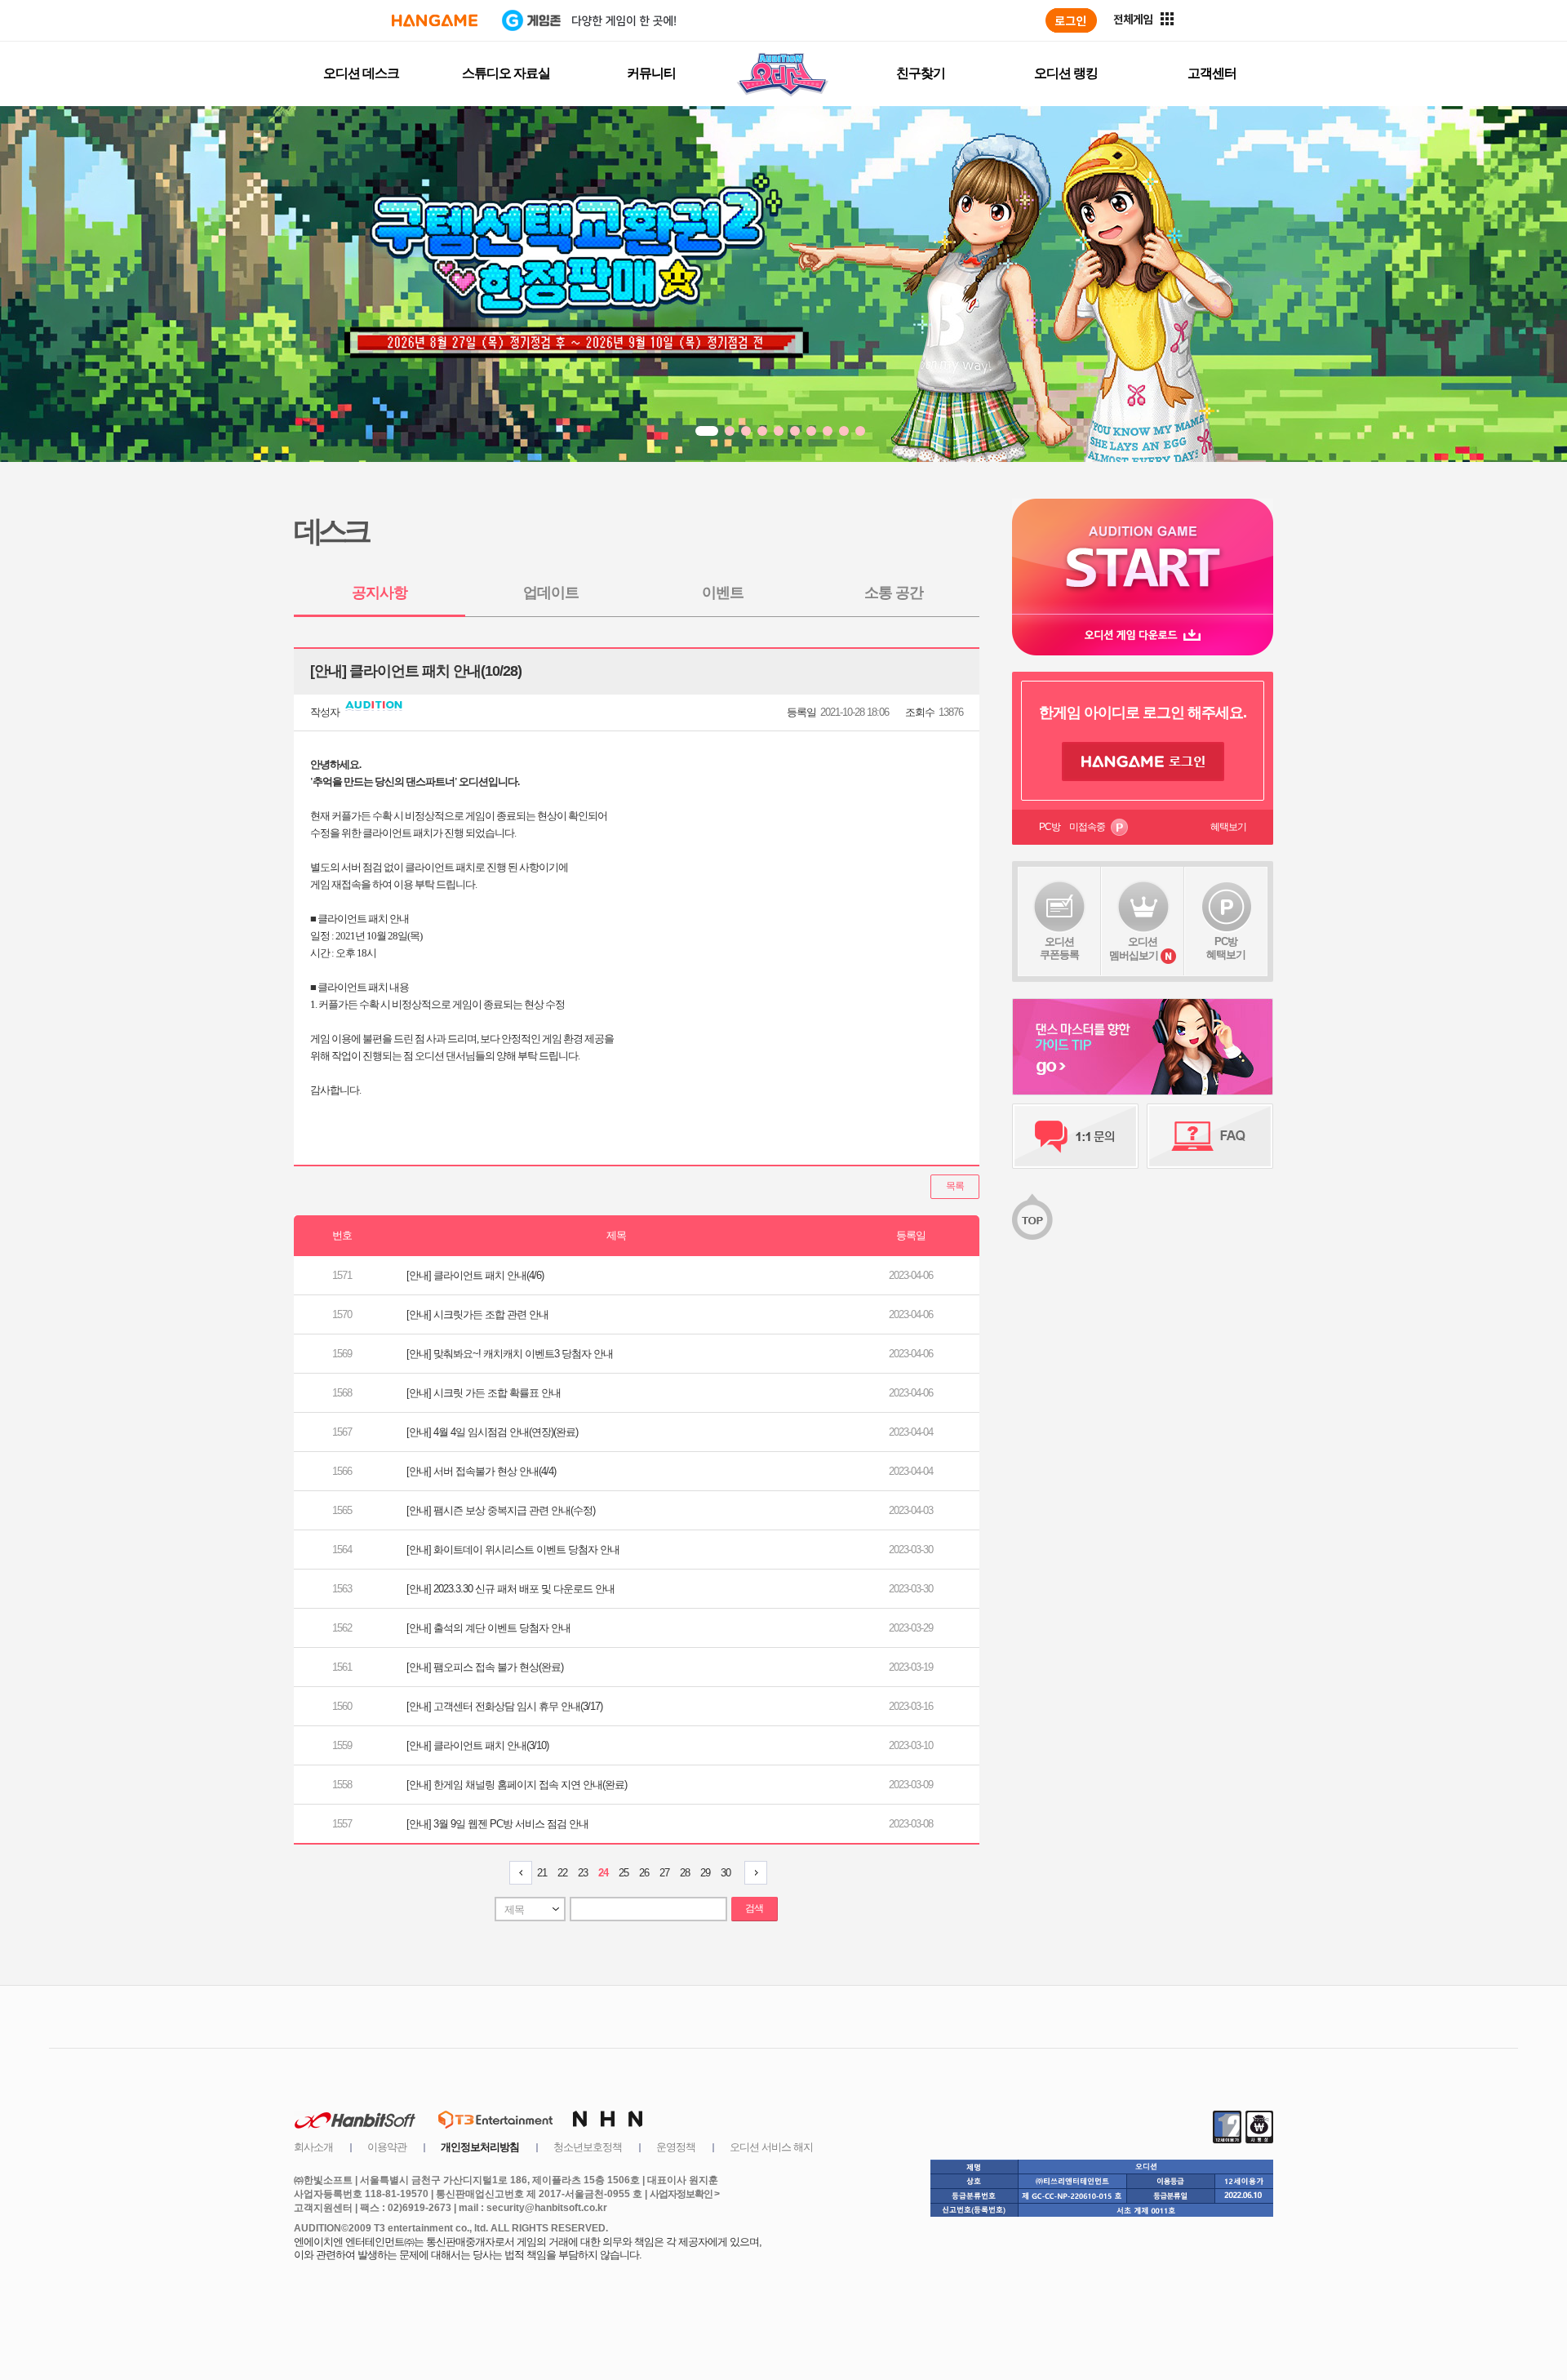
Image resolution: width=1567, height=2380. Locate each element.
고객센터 (1212, 73)
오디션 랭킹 (1066, 73)
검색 (754, 1908)
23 (583, 1873)
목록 (955, 1186)
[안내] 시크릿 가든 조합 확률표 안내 (484, 1393)
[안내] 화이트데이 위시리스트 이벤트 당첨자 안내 (513, 1550)
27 (664, 1873)
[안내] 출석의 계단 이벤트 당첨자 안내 (488, 1628)
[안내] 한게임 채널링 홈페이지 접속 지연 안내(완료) (517, 1785)
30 (726, 1873)
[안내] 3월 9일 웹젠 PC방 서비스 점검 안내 (497, 1824)
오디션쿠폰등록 (1059, 948)
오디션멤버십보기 (1134, 948)
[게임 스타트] (1143, 556)
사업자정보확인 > (684, 2194)
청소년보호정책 (588, 2147)
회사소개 (313, 2147)
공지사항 (380, 593)
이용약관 (387, 2147)
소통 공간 (894, 593)
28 (685, 1873)
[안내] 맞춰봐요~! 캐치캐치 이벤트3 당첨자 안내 (510, 1354)
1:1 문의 (1075, 1136)
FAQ (1210, 1136)
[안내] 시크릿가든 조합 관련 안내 (477, 1314)
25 (624, 1873)
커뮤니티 (651, 73)
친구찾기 (921, 73)
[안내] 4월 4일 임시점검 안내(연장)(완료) (492, 1432)
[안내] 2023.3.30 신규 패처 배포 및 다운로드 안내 (510, 1589)
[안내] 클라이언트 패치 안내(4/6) (475, 1275)
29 (705, 1873)
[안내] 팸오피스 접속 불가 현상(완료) (485, 1667)
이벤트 (723, 593)
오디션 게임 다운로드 (1143, 635)
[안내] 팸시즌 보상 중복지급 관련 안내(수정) (501, 1510)
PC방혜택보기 (1226, 948)
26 (644, 1873)
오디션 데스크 (361, 73)
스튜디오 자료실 (506, 73)
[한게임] (435, 20)
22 (562, 1873)
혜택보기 (1228, 827)
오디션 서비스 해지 (771, 2147)
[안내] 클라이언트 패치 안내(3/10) (477, 1745)
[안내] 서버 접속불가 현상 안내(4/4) (481, 1471)
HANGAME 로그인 (1143, 762)
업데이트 (551, 593)
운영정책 (676, 2147)
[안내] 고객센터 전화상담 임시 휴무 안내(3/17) (504, 1706)
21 (542, 1873)
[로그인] (1071, 20)
